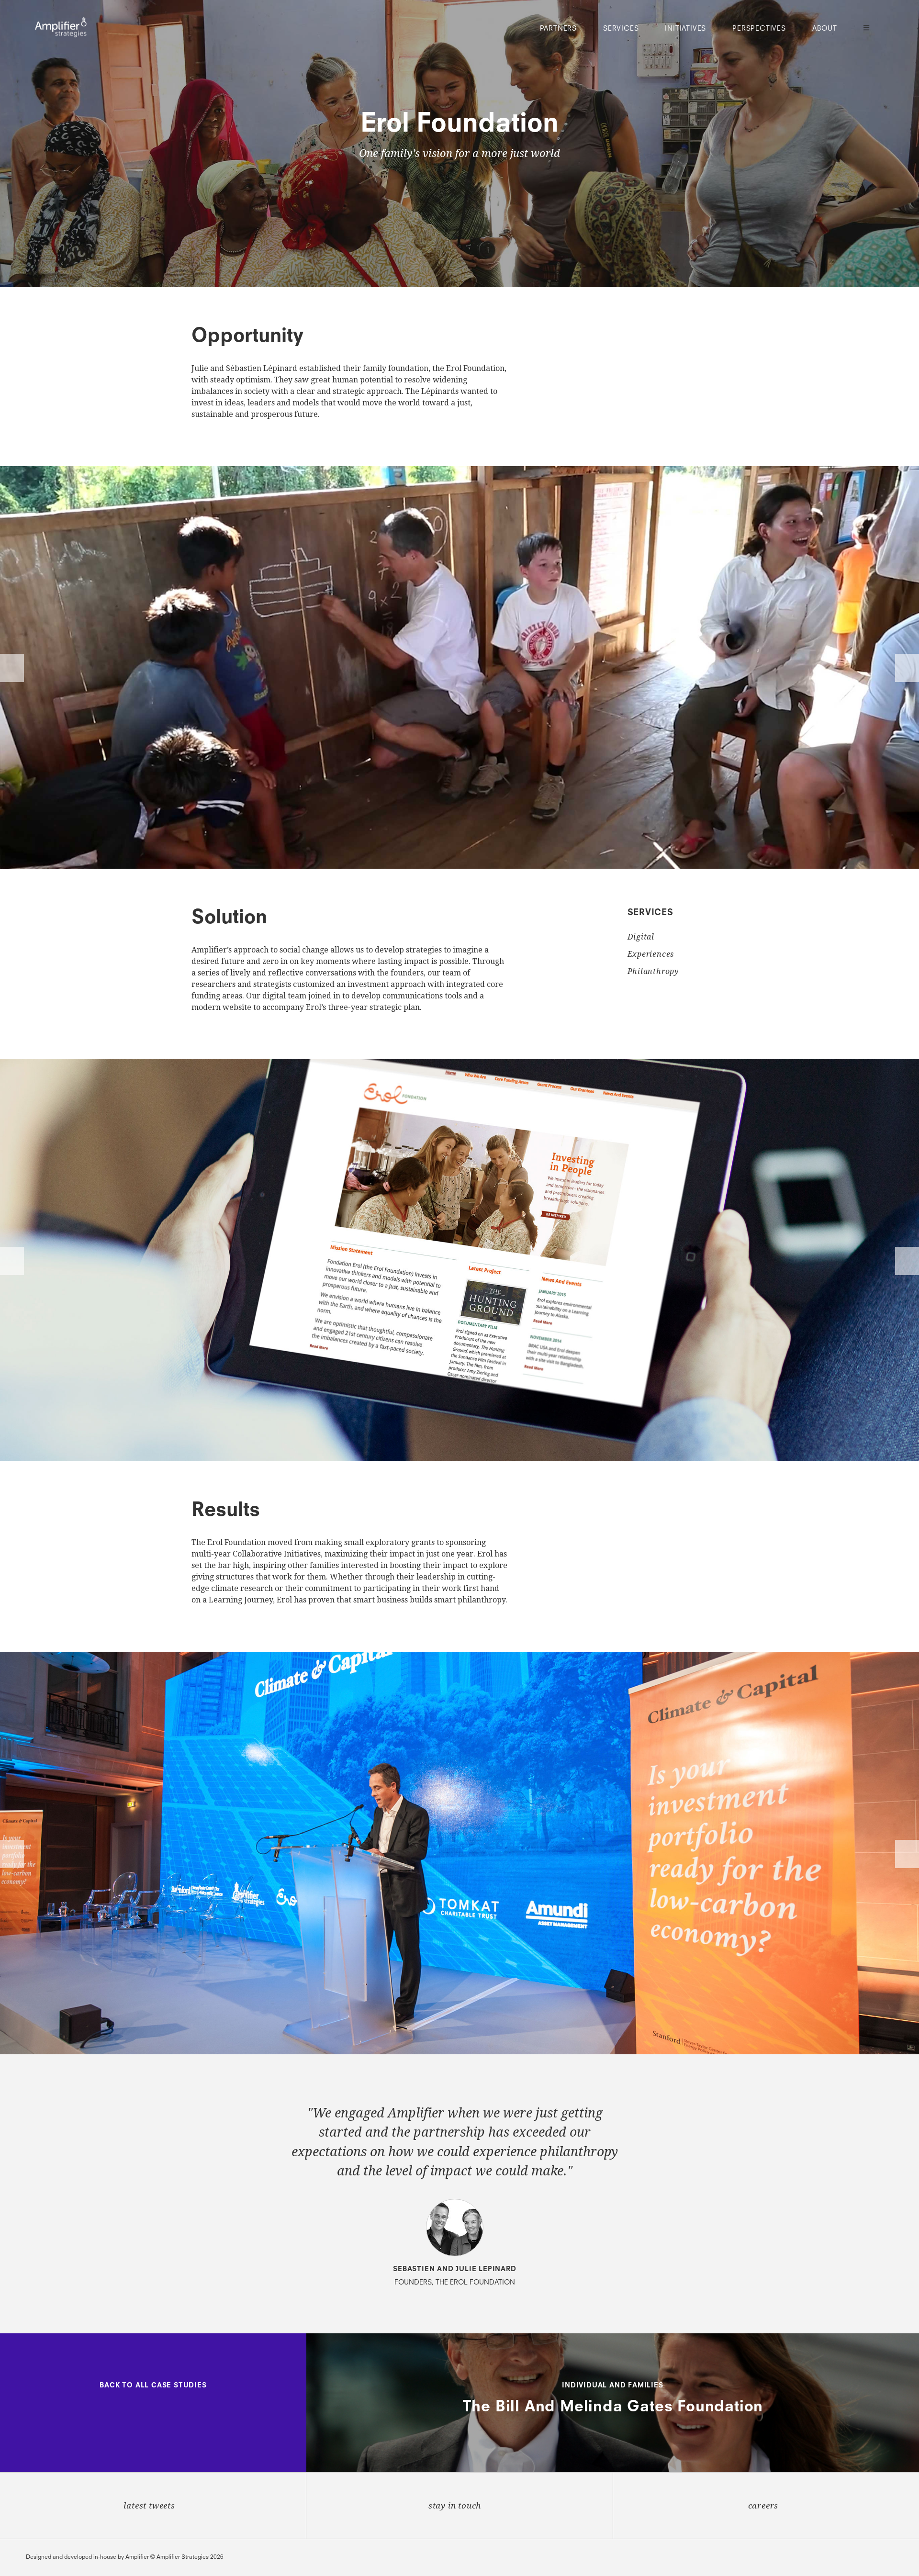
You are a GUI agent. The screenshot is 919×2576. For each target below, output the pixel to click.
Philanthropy (653, 971)
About (825, 29)
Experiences (651, 954)
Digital (641, 937)
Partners (558, 29)
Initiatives (685, 29)
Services (621, 29)
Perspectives (759, 29)
